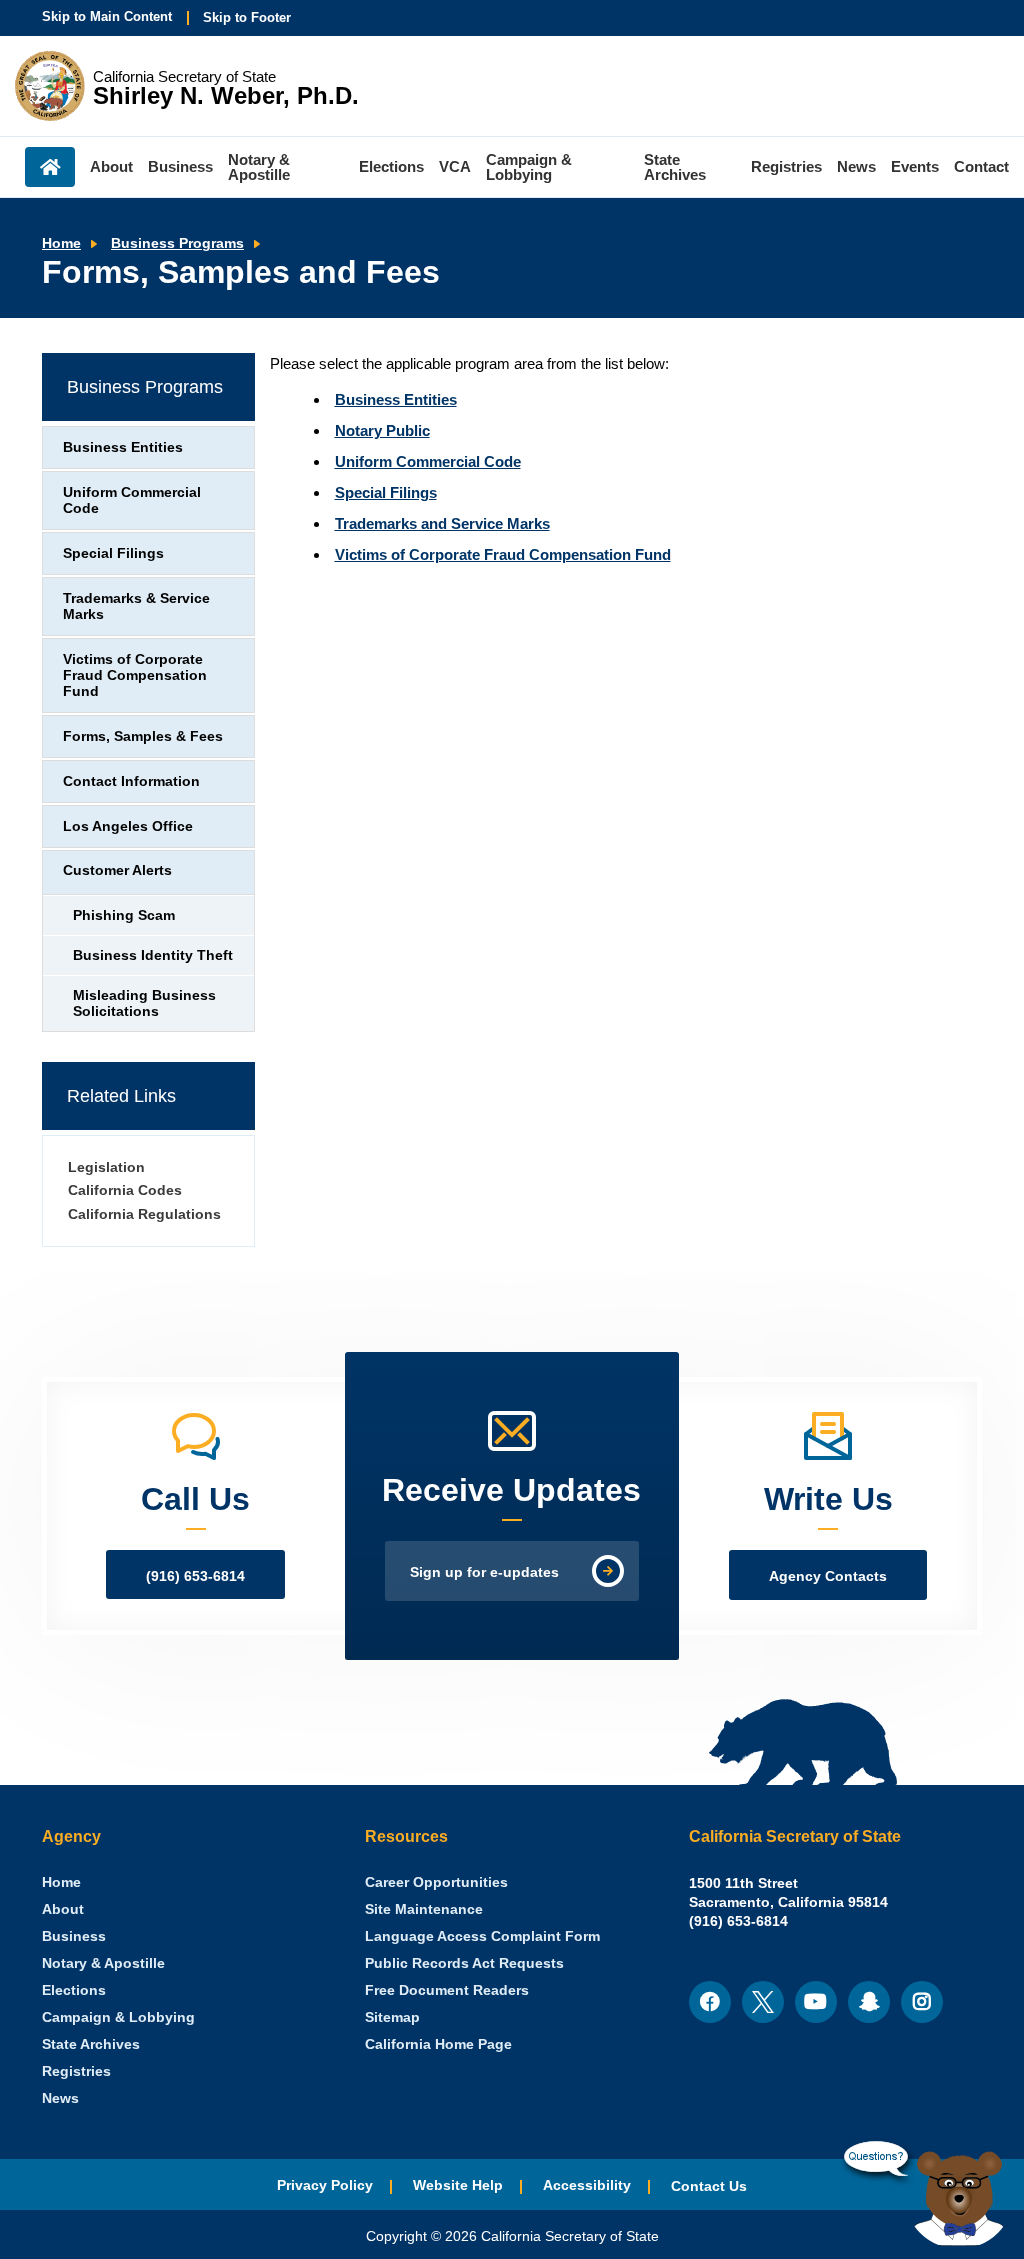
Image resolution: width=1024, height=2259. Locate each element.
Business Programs (177, 243)
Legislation (106, 1167)
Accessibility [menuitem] (587, 2185)
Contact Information (131, 781)
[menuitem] (61, 1882)
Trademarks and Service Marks (442, 523)
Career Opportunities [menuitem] (436, 1882)
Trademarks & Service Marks (136, 606)
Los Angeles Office (128, 826)
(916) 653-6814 (195, 1576)
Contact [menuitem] (981, 166)
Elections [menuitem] (391, 166)
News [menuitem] (856, 166)
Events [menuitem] (915, 166)
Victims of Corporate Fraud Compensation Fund (503, 554)
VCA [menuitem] (455, 166)
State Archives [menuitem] (675, 167)
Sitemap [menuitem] (392, 2017)
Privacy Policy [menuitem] (325, 2185)
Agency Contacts (828, 1576)
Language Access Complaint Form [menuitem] (482, 1936)
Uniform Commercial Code (428, 461)
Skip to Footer (247, 17)
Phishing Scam (124, 915)
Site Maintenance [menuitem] (424, 1909)
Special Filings (386, 492)
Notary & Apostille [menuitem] (259, 167)
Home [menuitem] (50, 167)
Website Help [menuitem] (458, 2185)
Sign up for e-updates (484, 1572)
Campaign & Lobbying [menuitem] (529, 167)
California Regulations (144, 1214)
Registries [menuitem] (786, 166)
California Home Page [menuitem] (438, 2044)
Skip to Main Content (107, 16)
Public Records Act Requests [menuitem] (464, 1963)
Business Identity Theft (153, 955)
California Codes (125, 1190)
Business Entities (396, 399)
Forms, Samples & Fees (143, 736)
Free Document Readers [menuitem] (447, 1990)
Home (61, 243)
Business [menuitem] (180, 166)
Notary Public (382, 430)
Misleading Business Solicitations (144, 1003)
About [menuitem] (111, 166)
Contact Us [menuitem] (709, 2186)
